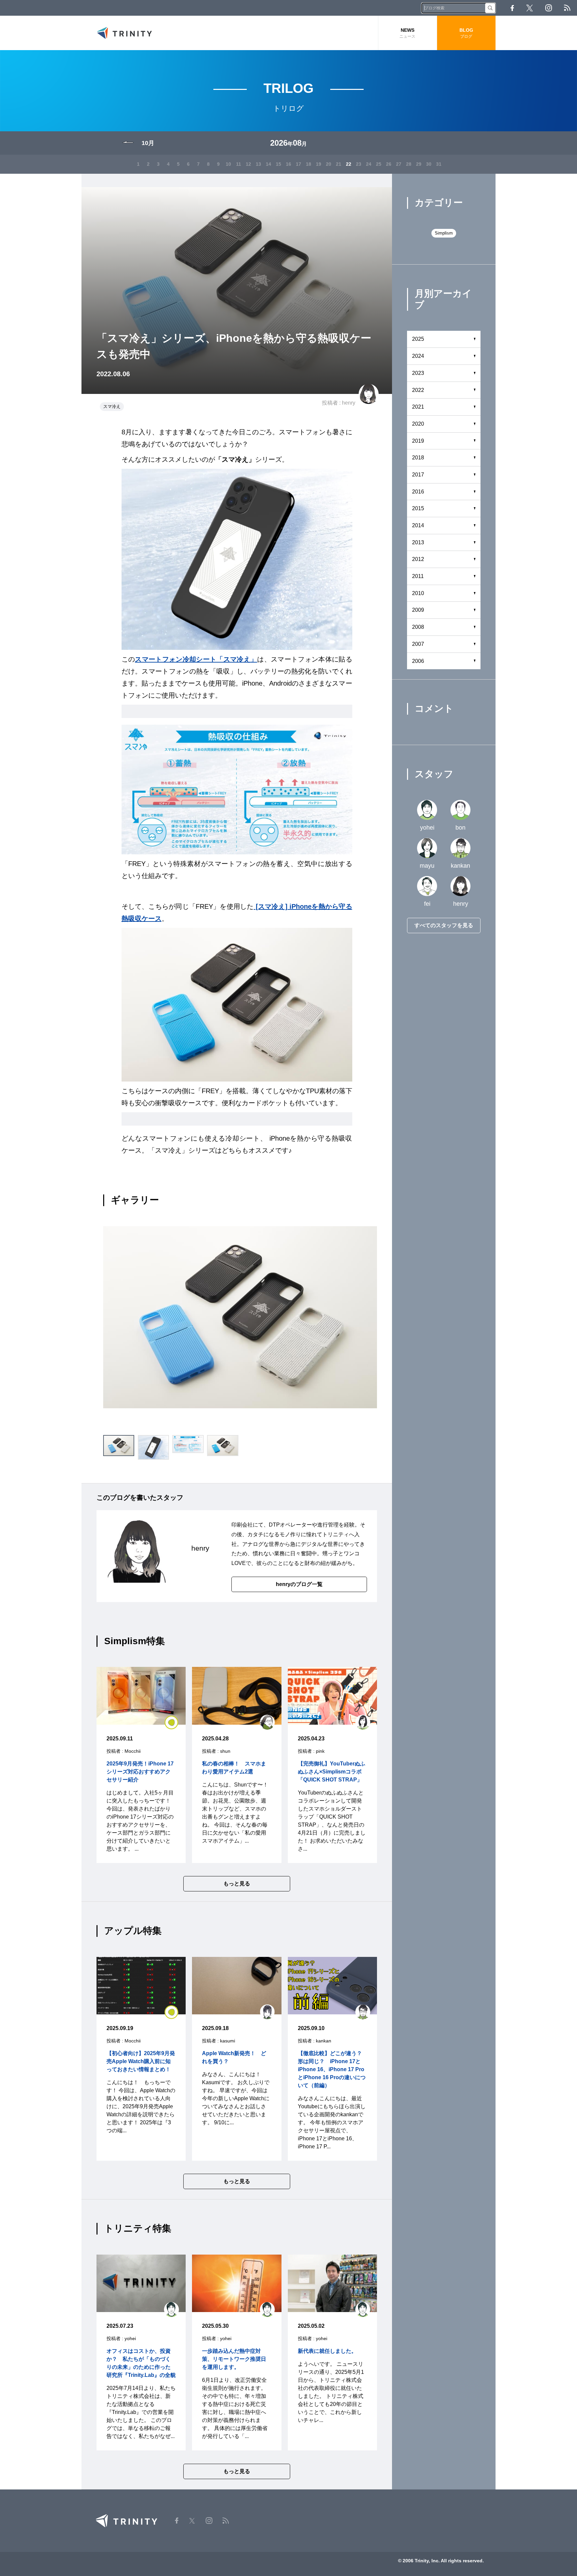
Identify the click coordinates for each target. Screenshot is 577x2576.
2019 (418, 441)
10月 (148, 143)
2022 (418, 390)
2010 (418, 593)
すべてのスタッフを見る (444, 925)
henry (349, 403)
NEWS (407, 33)
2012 (418, 559)
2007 (418, 644)
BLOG (466, 33)
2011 (418, 576)
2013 (418, 542)
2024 (418, 356)
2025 (418, 339)
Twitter (530, 8)
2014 (418, 525)
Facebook (512, 8)
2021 (418, 407)
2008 (418, 627)
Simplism (444, 233)
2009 (418, 610)
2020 (418, 424)
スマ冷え (112, 406)
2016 (418, 492)
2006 (418, 661)
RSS (567, 8)
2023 (418, 373)
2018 (418, 458)
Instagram (549, 8)
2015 (418, 508)
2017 (418, 475)
